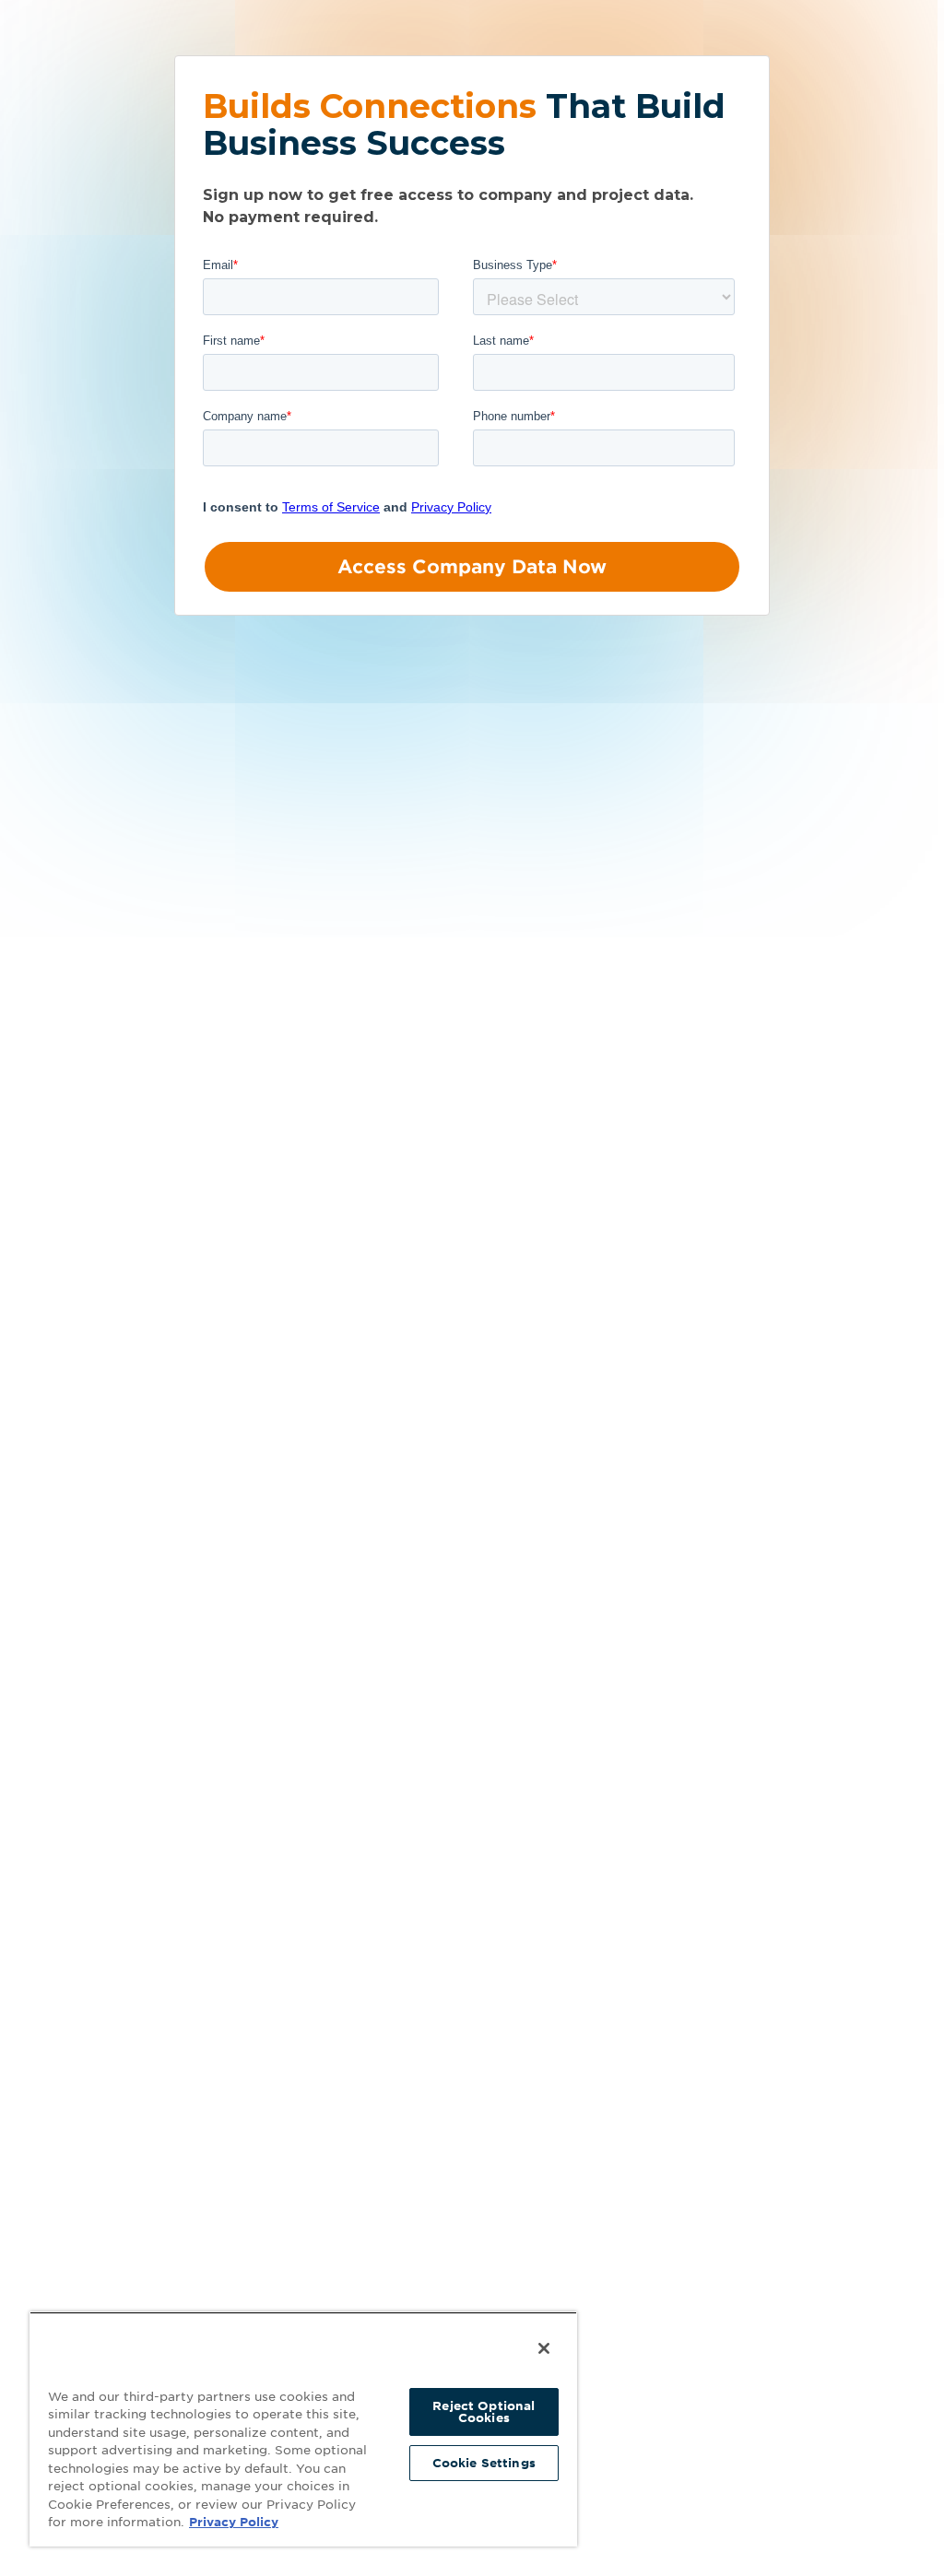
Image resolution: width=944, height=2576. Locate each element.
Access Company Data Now (472, 567)
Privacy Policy (234, 2522)
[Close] (544, 2348)
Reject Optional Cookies (484, 2412)
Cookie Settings (484, 2463)
